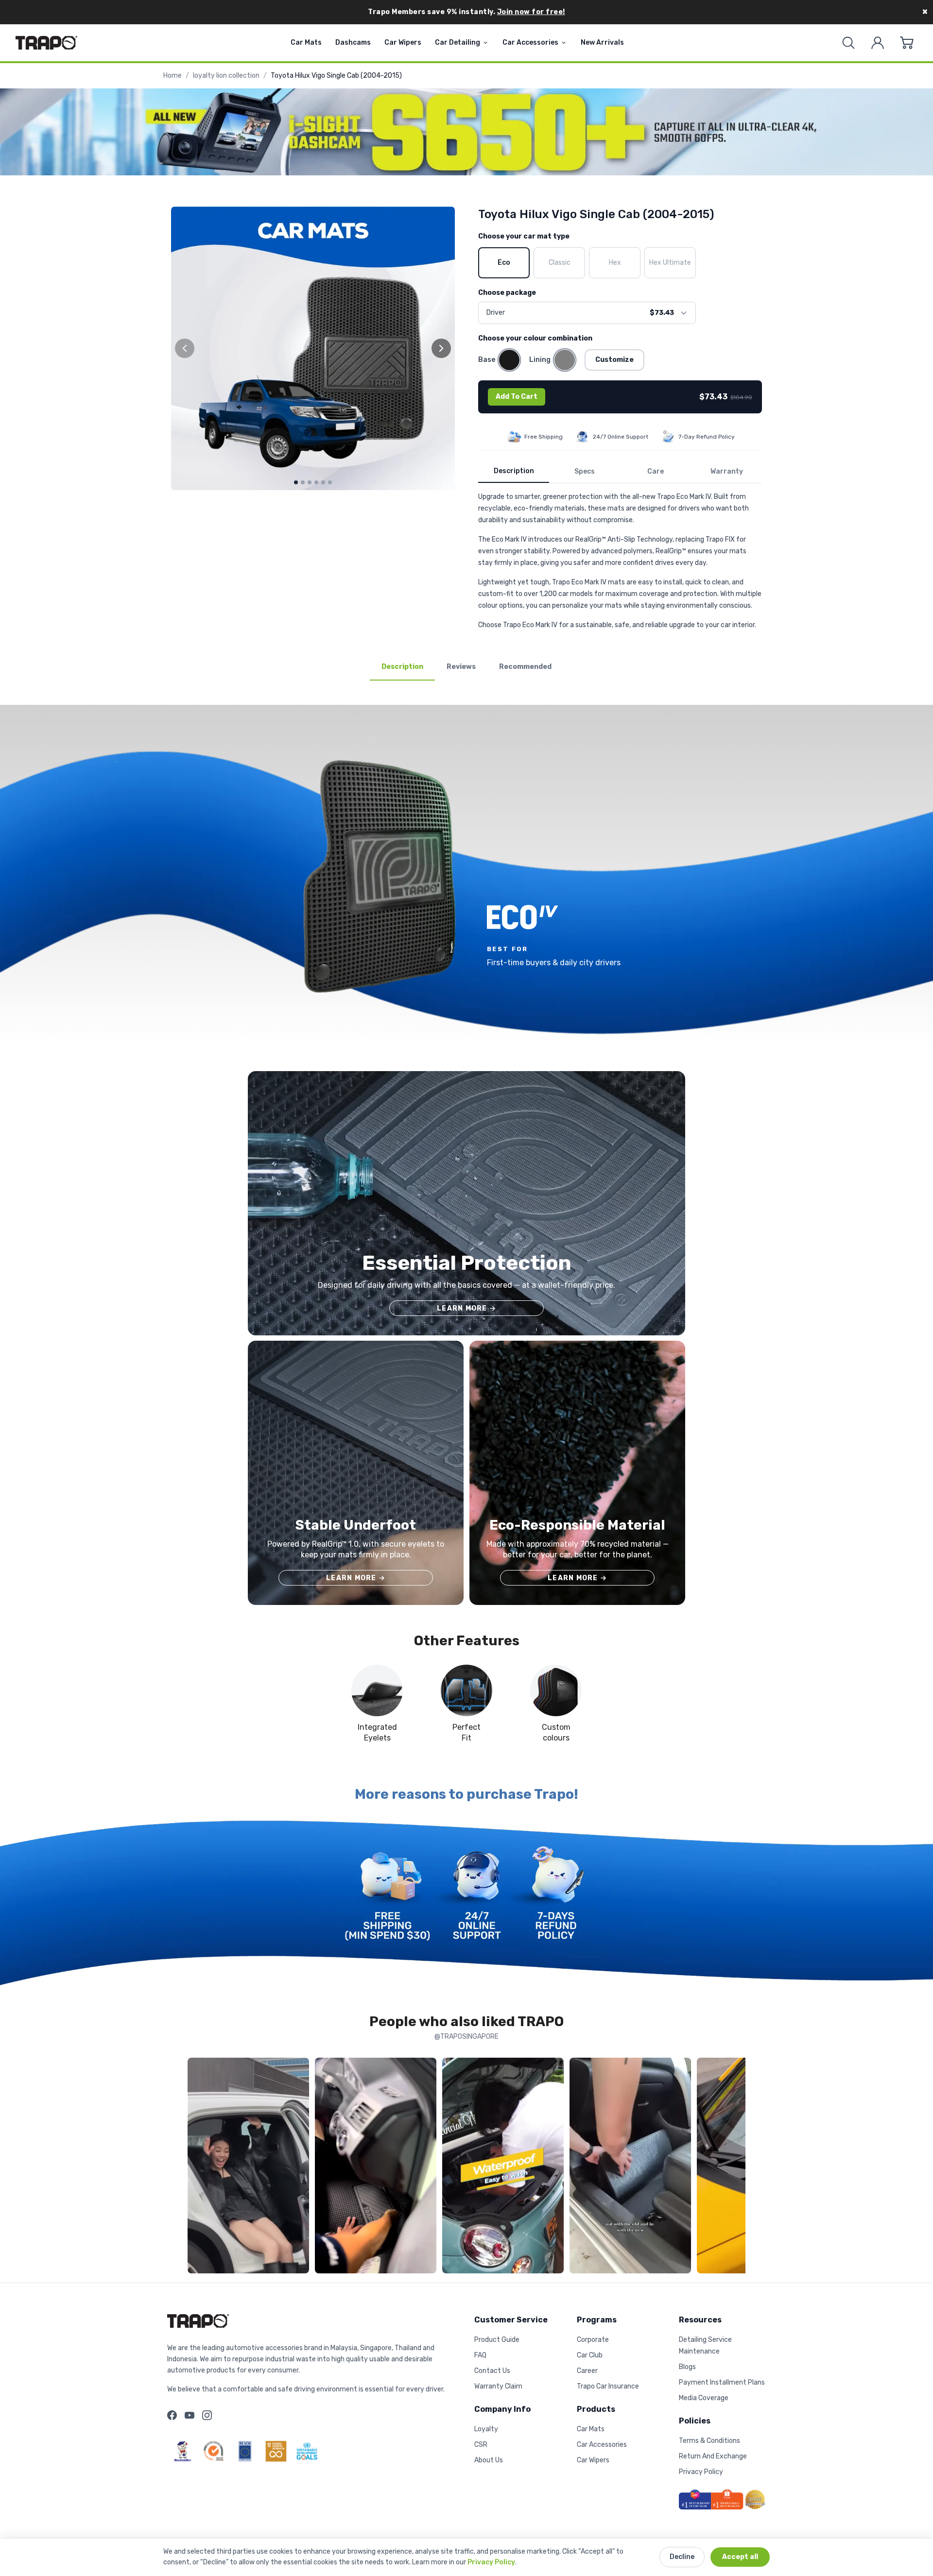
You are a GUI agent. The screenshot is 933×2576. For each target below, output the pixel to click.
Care (656, 471)
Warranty (727, 471)
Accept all (740, 2557)
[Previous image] (185, 348)
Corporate (593, 2340)
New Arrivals (602, 43)
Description (514, 471)
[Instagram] (207, 2415)
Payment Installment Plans (722, 2382)
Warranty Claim (498, 2386)
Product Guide (497, 2340)
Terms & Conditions (709, 2441)
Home (173, 76)
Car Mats (306, 43)
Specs (585, 471)
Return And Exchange (713, 2456)
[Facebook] (172, 2415)
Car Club (590, 2355)
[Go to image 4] (316, 482)
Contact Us (492, 2371)
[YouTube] (190, 2415)
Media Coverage (704, 2398)
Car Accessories (530, 43)
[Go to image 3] (310, 482)
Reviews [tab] (461, 667)
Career (587, 2371)
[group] (313, 348)
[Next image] (441, 348)
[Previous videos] (197, 2167)
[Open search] (848, 43)
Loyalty (486, 2429)
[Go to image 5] (323, 482)
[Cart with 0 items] (907, 43)
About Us (489, 2460)
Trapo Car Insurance (608, 2386)
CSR (481, 2445)
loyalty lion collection (226, 76)
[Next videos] (736, 2167)
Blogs (687, 2367)
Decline (682, 2557)
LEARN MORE (466, 1308)
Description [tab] (402, 667)
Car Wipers (403, 43)
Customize (614, 360)
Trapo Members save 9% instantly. (466, 12)
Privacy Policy (491, 2562)
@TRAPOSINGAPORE (466, 2037)
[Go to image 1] (296, 482)
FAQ (480, 2355)
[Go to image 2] (303, 482)
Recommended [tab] (525, 667)
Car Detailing (458, 43)
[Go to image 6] (330, 482)
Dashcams (353, 43)
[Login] (878, 43)
